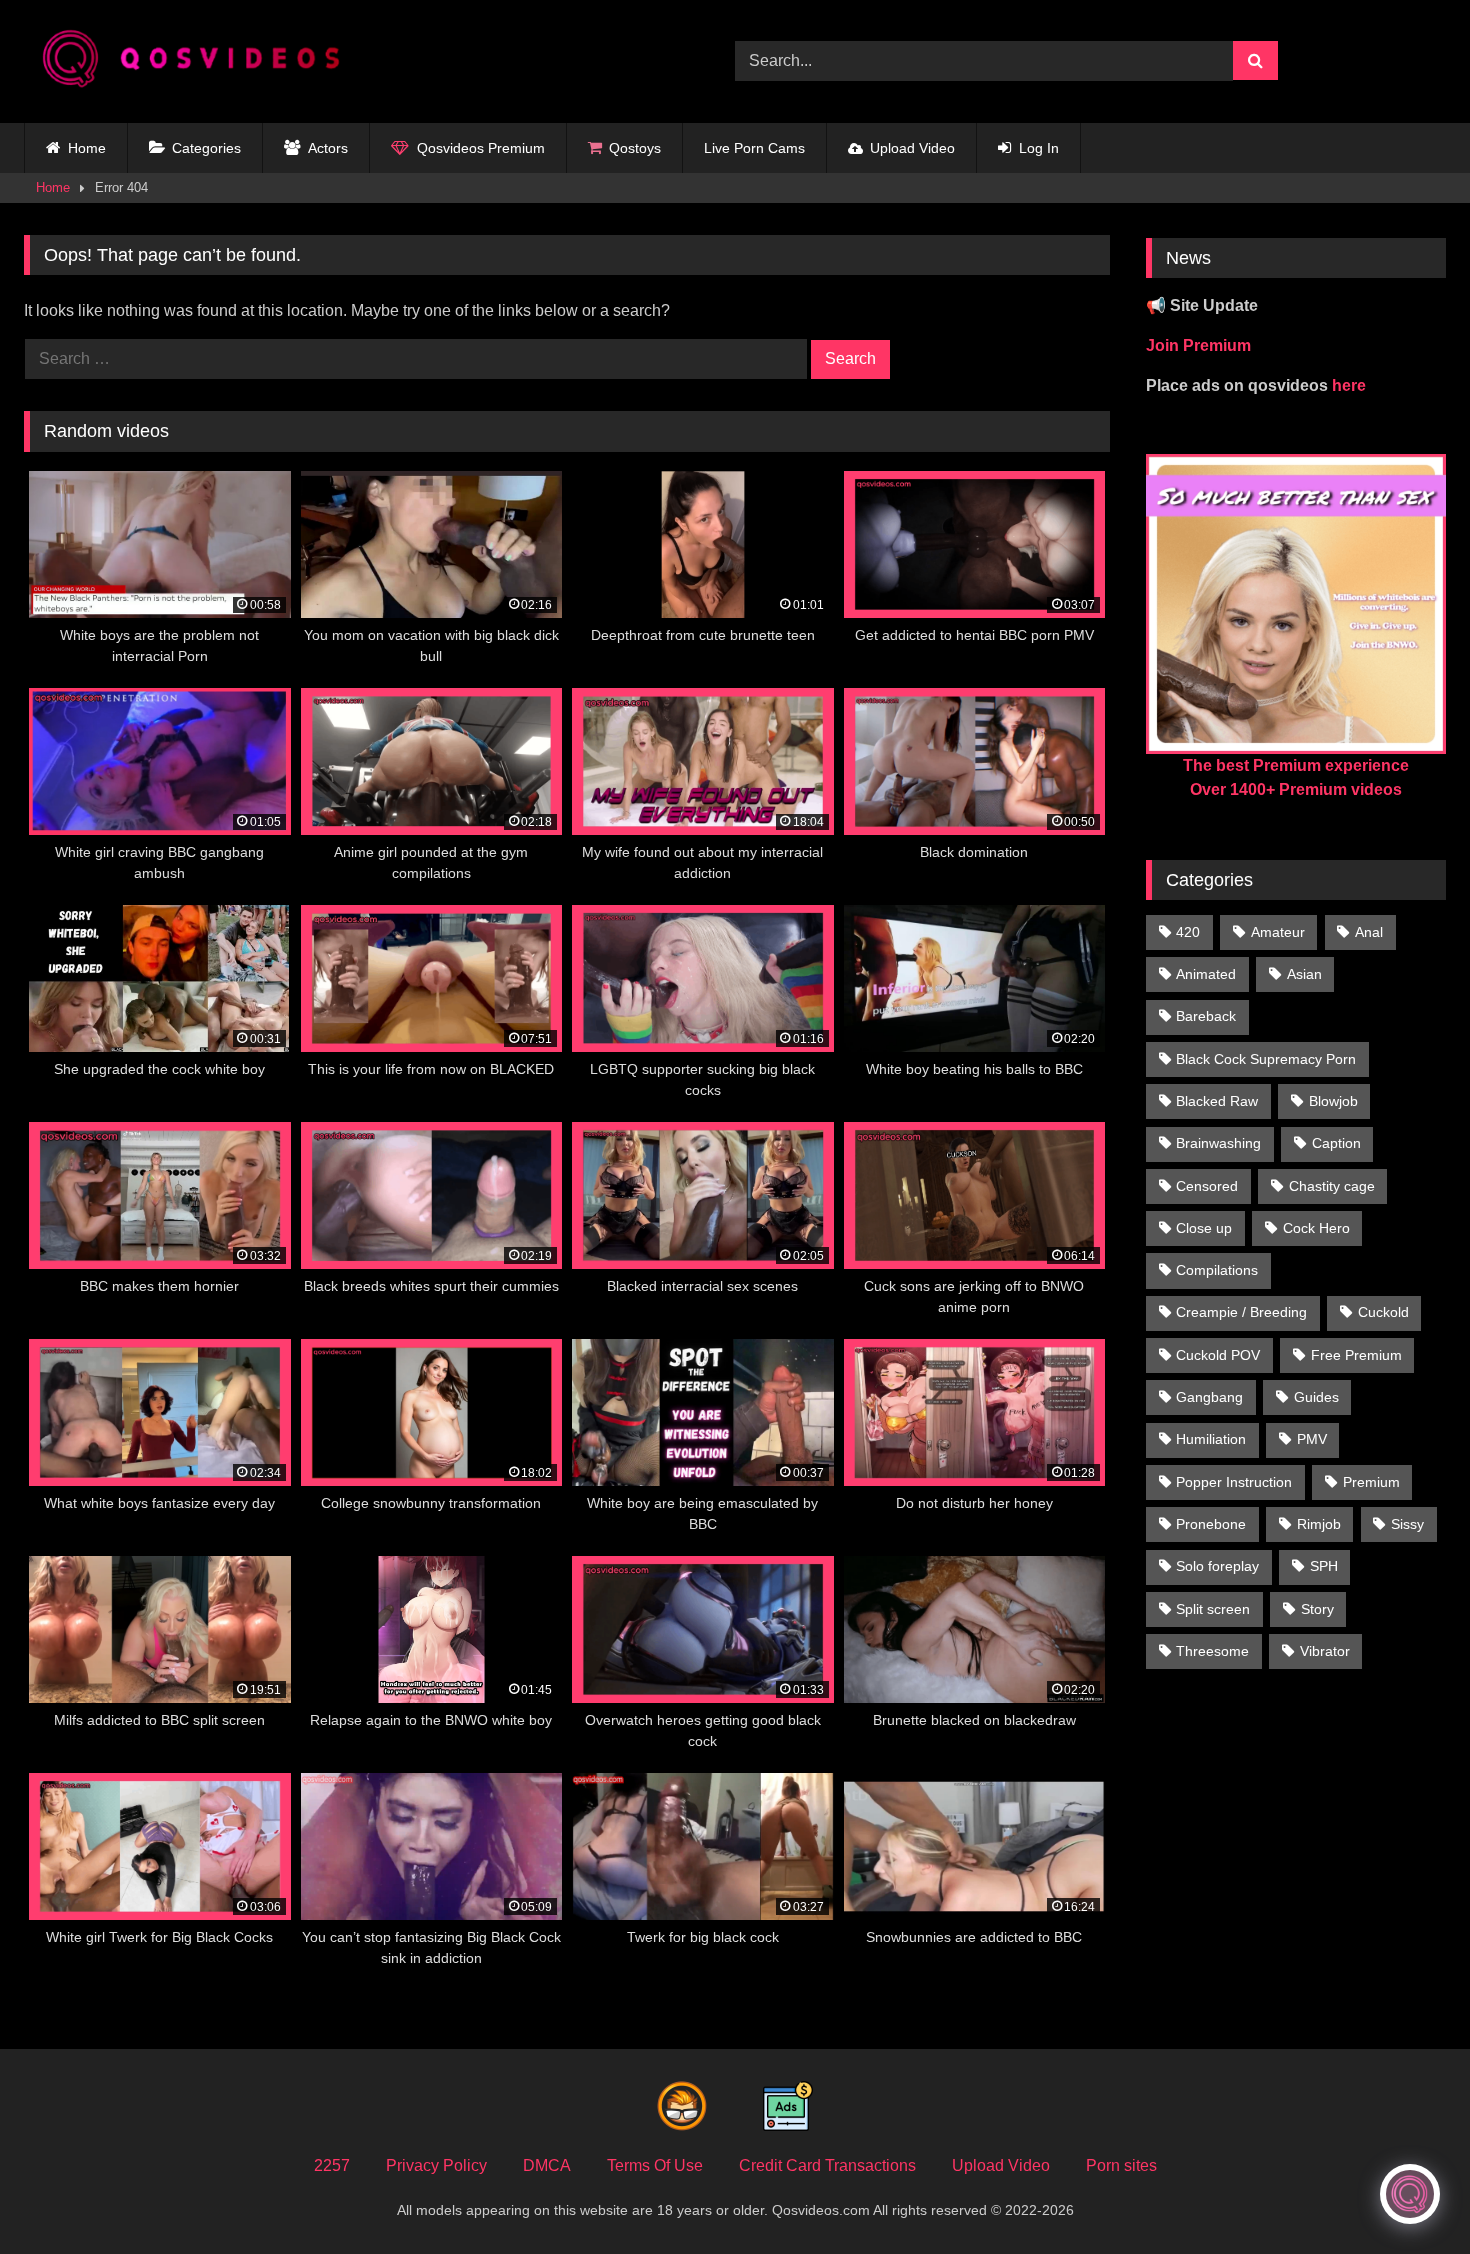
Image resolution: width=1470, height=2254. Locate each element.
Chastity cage (1332, 1186)
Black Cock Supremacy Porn (1266, 1059)
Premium (1371, 1482)
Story (1317, 1609)
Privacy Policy (436, 2165)
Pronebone (1211, 1524)
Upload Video (912, 148)
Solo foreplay (1217, 1566)
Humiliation (1211, 1439)
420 (1188, 932)
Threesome (1212, 1651)
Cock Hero (1316, 1228)
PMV (1312, 1439)
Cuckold (1383, 1312)
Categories (206, 148)
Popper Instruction (1234, 1482)
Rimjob (1319, 1524)
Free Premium (1356, 1355)
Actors (328, 148)
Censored (1207, 1186)
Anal (1369, 932)
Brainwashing (1218, 1143)
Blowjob (1333, 1101)
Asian (1304, 974)
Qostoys (635, 148)
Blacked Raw (1217, 1101)
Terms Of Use (655, 2165)
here (1349, 385)
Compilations (1217, 1270)
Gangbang (1209, 1397)
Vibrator (1325, 1651)
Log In (1039, 148)
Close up (1204, 1228)
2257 (332, 2165)
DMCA (547, 2165)
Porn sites (1121, 2165)
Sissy (1407, 1524)
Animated (1206, 974)
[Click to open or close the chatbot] (1410, 2194)
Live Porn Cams (754, 148)
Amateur (1278, 932)
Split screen (1213, 1609)
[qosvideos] (199, 61)
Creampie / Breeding (1241, 1312)
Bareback (1206, 1016)
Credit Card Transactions (827, 2165)
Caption (1336, 1143)
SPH (1324, 1566)
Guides (1316, 1397)
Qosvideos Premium (481, 148)
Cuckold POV (1218, 1355)
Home (87, 148)
